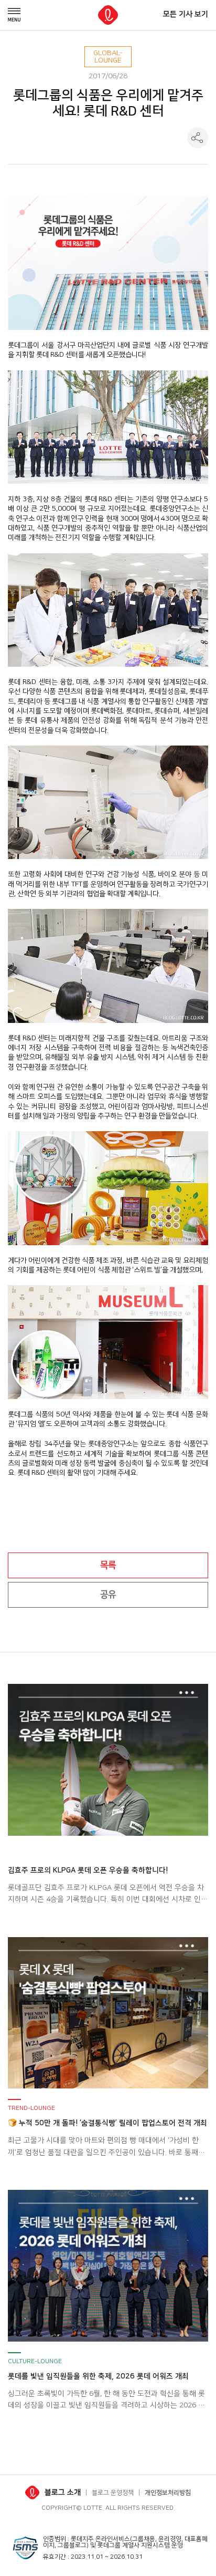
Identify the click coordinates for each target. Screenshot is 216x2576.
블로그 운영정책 (113, 2493)
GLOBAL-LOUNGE (108, 57)
